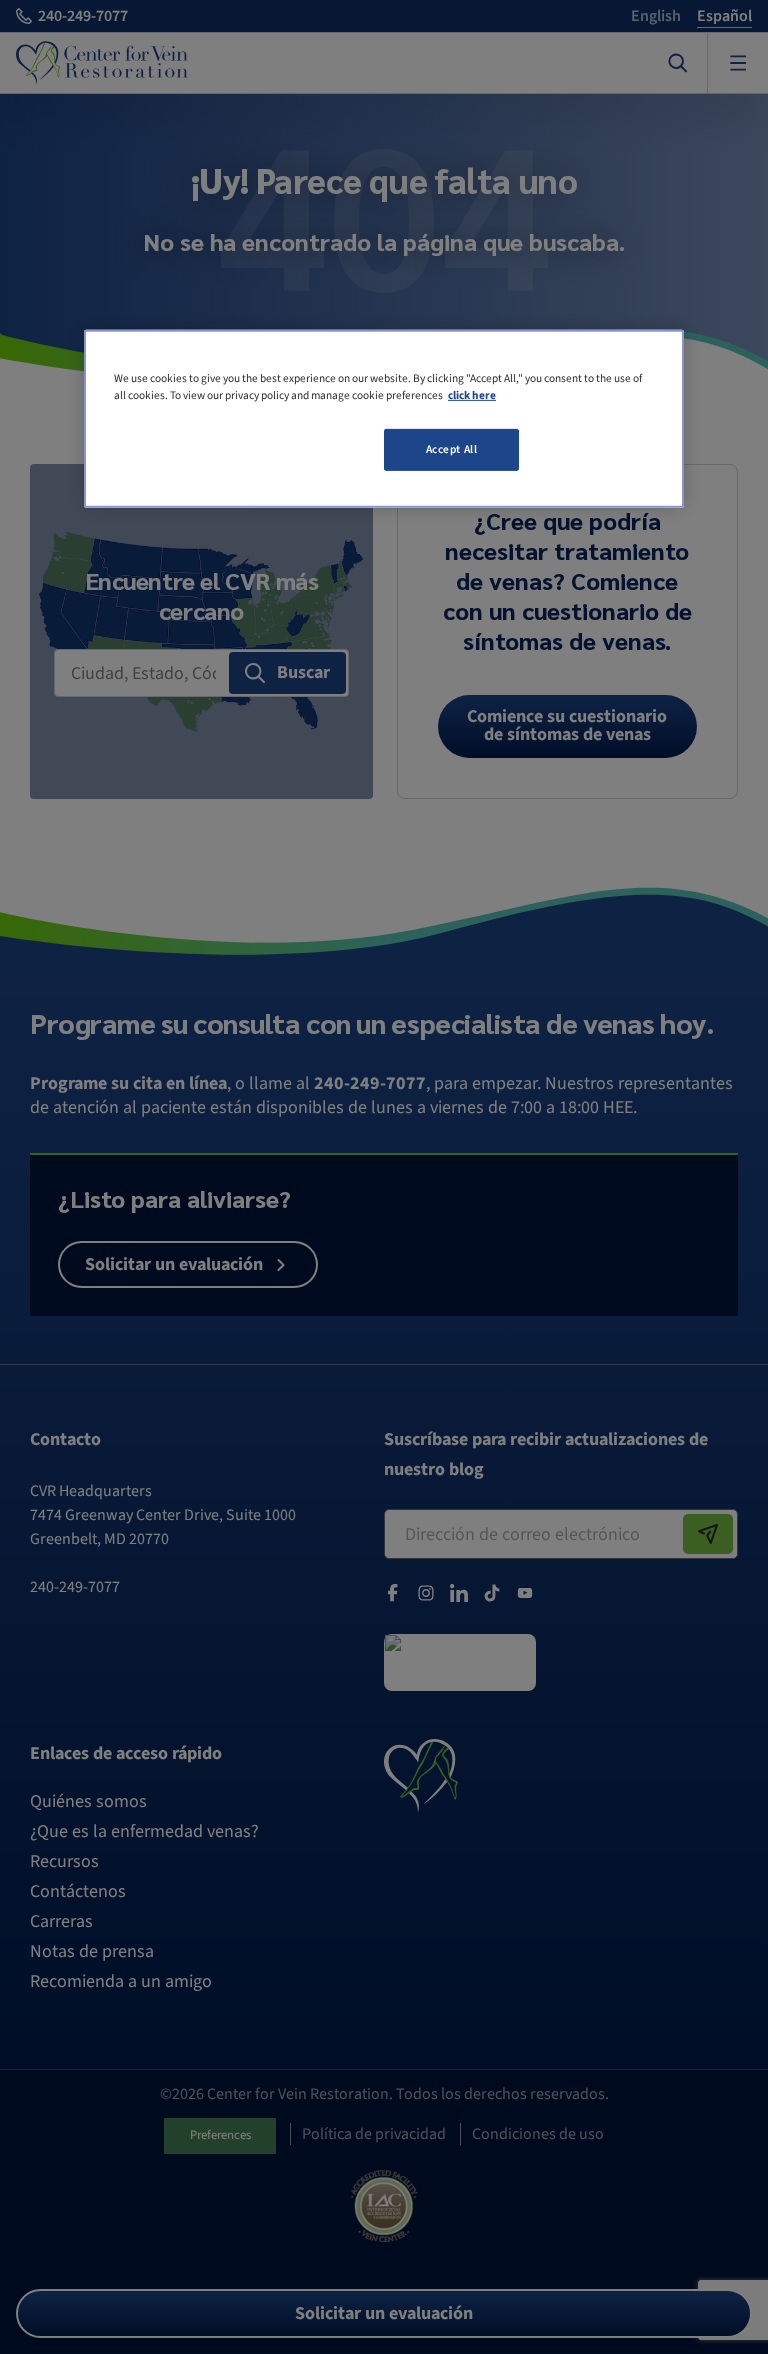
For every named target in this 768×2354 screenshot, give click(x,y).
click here (472, 395)
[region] (384, 419)
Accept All (452, 449)
